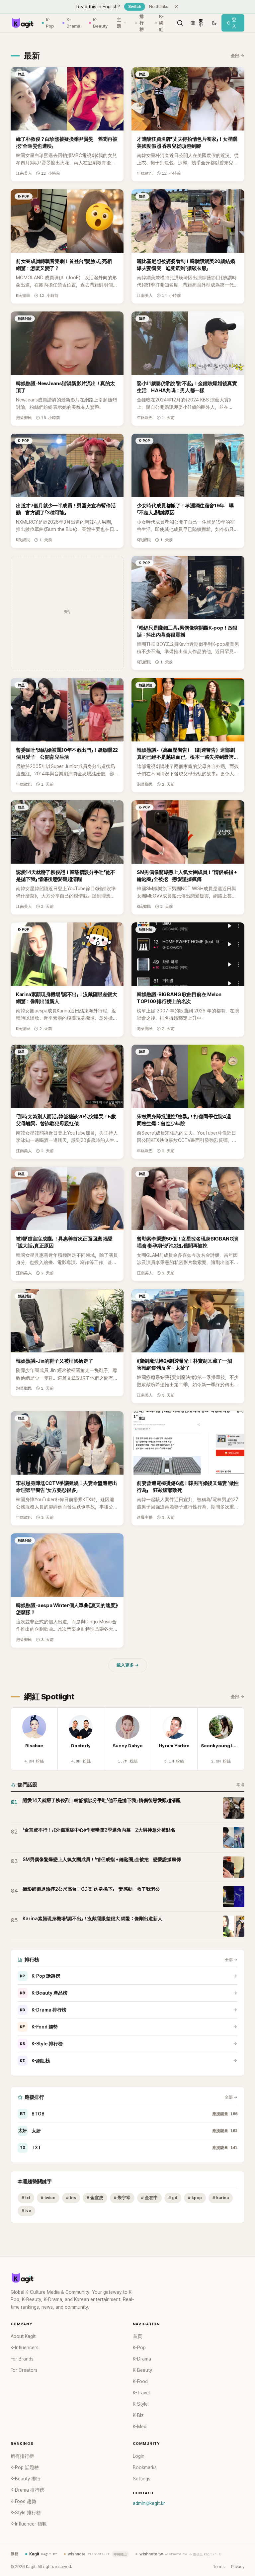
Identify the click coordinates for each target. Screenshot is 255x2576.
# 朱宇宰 (122, 2198)
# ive (26, 2211)
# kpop (195, 2198)
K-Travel (141, 2393)
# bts (71, 2198)
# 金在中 (149, 2198)
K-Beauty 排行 (26, 2479)
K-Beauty (100, 23)
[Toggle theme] (214, 23)
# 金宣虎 (95, 2198)
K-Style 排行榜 (41, 2044)
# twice (48, 2198)
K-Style (140, 2404)
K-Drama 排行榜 (43, 2010)
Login (139, 2456)
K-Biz (138, 2415)
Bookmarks (145, 2467)
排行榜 (142, 23)
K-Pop (50, 23)
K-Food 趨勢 (39, 2027)
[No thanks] (176, 7)
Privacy (238, 2567)
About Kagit (23, 2336)
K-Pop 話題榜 (40, 1976)
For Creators (24, 2370)
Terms (219, 2567)
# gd (173, 2198)
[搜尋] (180, 23)
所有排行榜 (22, 2456)
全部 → (238, 56)
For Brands (22, 2359)
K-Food (140, 2381)
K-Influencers (25, 2348)
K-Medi (140, 2427)
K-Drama (73, 23)
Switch (135, 7)
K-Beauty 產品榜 (44, 1993)
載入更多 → (128, 1665)
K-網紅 (161, 23)
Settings (142, 2479)
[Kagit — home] (22, 23)
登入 (234, 23)
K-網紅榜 (35, 2061)
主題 (119, 23)
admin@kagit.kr (149, 2503)
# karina (221, 2198)
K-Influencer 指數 (29, 2524)
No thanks (159, 7)
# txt (26, 2198)
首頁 (137, 2336)
